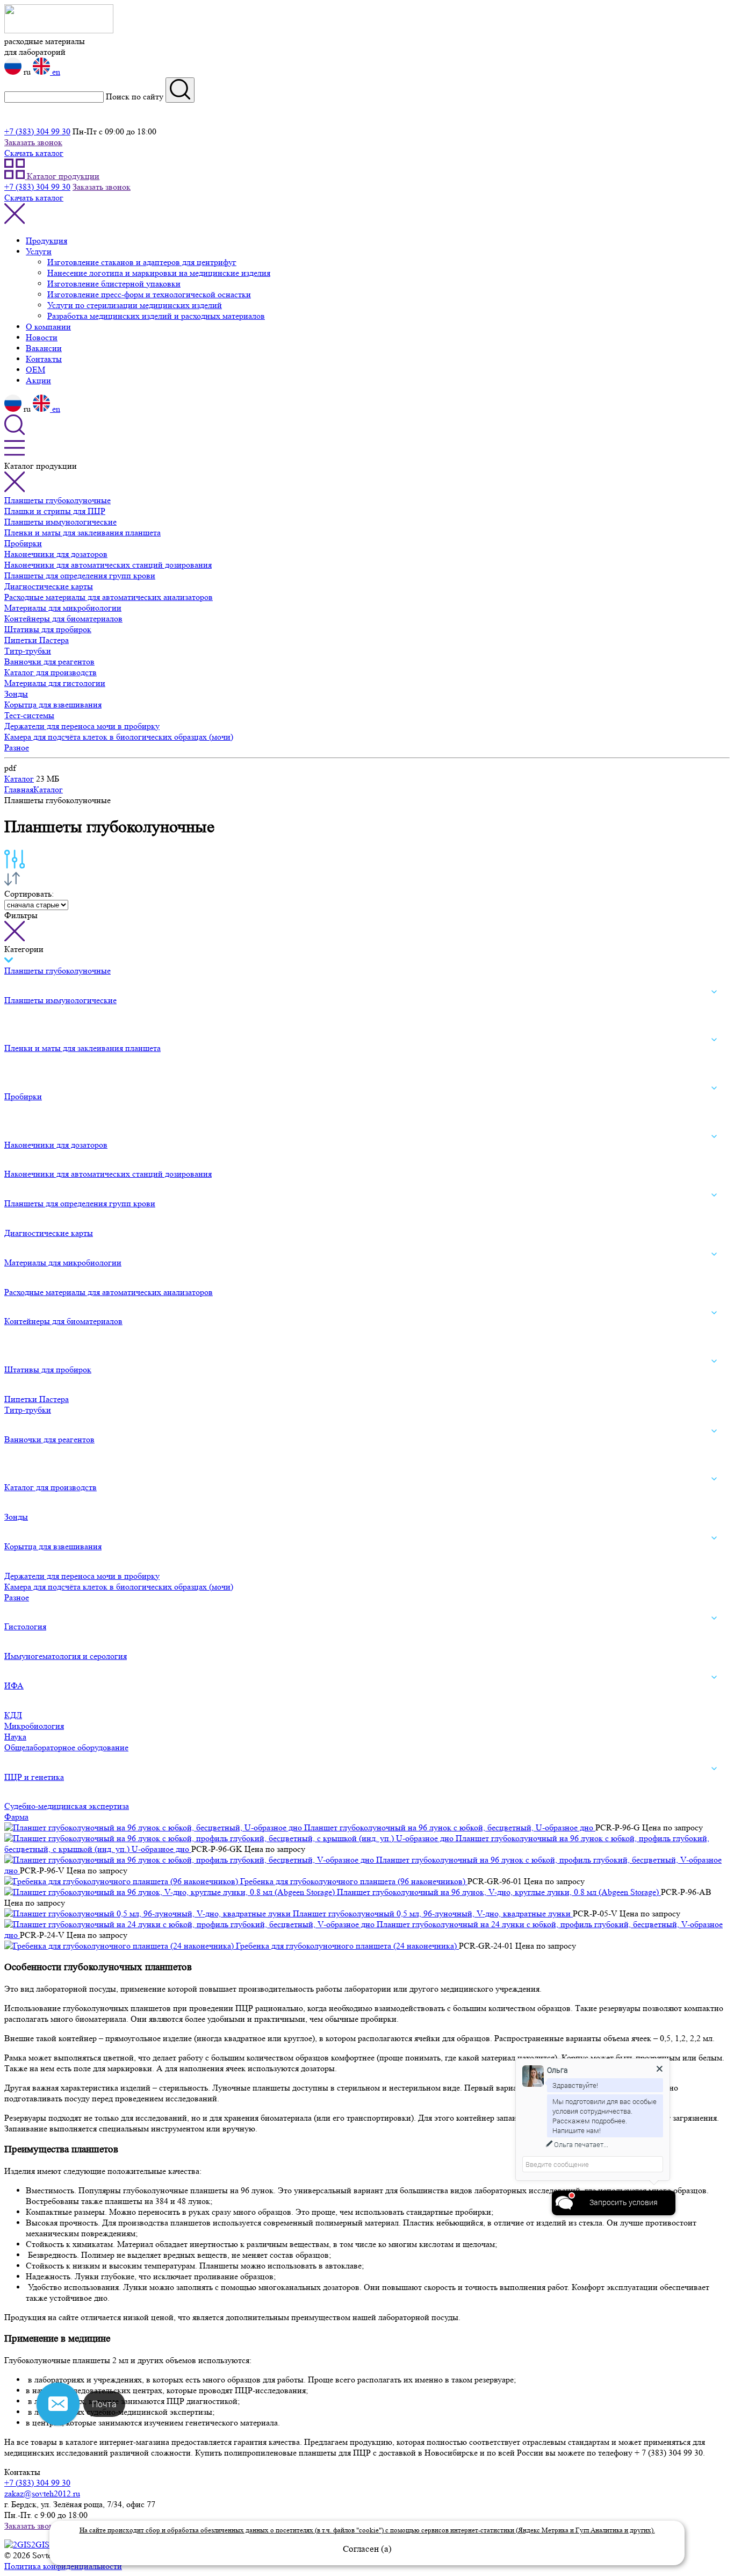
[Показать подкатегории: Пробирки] (714, 1088)
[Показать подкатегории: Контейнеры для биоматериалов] (714, 1313)
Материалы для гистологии (55, 683)
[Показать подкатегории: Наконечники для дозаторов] (714, 1136)
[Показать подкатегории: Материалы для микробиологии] (714, 1254)
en (55, 72)
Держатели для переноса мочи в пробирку (82, 726)
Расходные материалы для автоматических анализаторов (109, 597)
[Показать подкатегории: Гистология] (714, 1619)
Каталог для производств (51, 672)
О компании (48, 327)
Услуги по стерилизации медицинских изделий (135, 305)
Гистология (25, 1626)
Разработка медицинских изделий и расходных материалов (156, 316)
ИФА (14, 1686)
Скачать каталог (34, 153)
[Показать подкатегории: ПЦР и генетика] (714, 1769)
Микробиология (34, 1726)
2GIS (41, 2545)
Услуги (39, 251)
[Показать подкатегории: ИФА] (714, 1677)
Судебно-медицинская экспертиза (67, 1806)
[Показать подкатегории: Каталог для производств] (714, 1479)
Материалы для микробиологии (63, 608)
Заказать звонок (33, 142)
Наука (15, 1737)
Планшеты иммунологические (60, 522)
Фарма (16, 1817)
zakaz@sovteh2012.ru (42, 2493)
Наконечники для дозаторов (56, 554)
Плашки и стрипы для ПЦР (55, 511)
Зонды (16, 694)
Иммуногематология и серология (66, 1656)
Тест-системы (29, 715)
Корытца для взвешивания (53, 704)
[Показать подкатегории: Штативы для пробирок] (714, 1361)
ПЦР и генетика (34, 1777)
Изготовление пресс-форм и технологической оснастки (149, 294)
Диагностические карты (49, 586)
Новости (42, 337)
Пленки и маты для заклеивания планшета (82, 532)
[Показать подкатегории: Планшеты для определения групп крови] (714, 1195)
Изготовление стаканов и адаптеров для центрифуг (142, 262)
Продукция (46, 241)
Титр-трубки (28, 651)
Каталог (19, 779)
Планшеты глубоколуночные (57, 500)
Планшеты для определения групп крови (80, 575)
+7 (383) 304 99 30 (37, 131)
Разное (17, 747)
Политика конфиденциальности (63, 2566)
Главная (19, 789)
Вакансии (44, 348)
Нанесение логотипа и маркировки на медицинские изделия (159, 273)
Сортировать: (29, 894)
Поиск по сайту (135, 96)
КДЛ (13, 1715)
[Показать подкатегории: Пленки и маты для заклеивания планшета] (714, 1040)
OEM (35, 370)
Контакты (44, 359)
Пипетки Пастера (37, 640)
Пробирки (23, 543)
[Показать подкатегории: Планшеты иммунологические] (714, 992)
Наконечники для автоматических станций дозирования (108, 565)
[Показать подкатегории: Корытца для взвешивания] (714, 1538)
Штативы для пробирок (48, 629)
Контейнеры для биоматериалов (63, 618)
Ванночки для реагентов (49, 661)
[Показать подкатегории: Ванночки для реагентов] (714, 1431)
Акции (38, 380)
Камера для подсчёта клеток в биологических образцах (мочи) (119, 737)
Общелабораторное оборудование (66, 1747)
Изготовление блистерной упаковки (114, 284)
